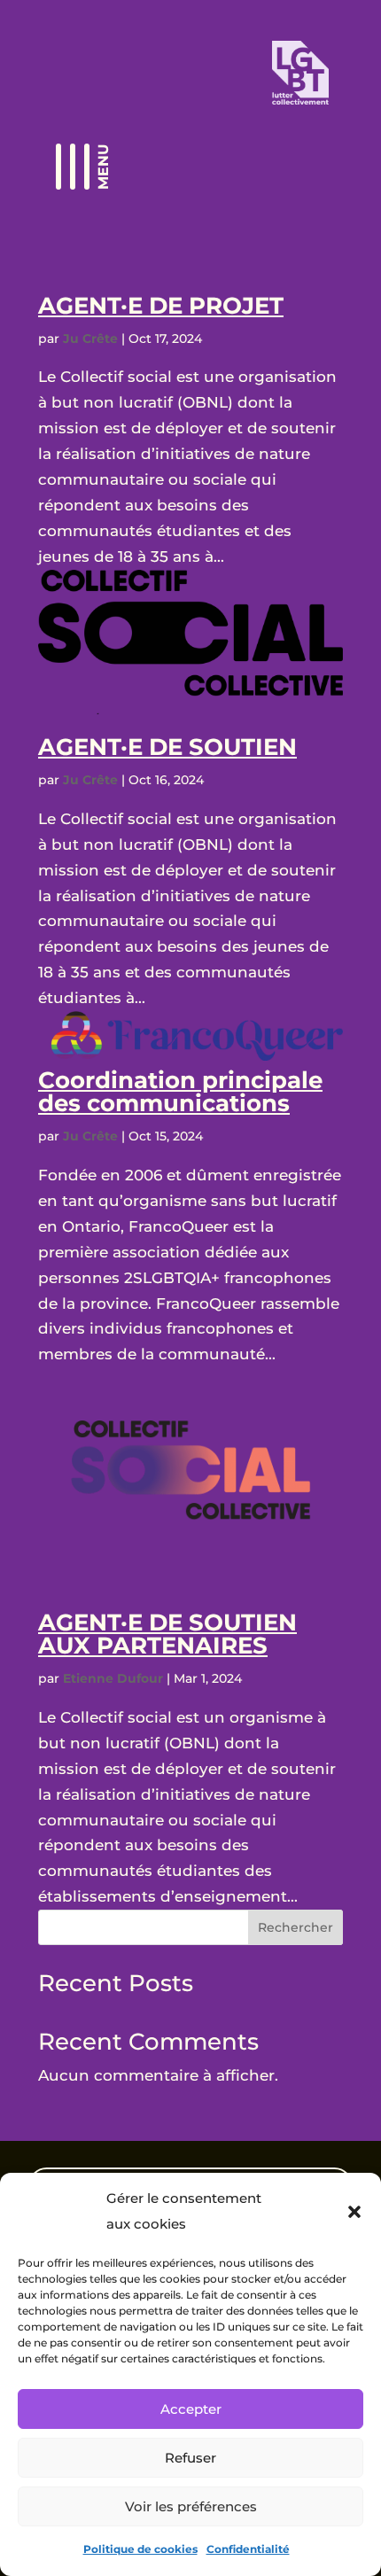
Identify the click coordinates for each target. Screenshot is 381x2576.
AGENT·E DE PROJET (161, 306)
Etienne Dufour (113, 1678)
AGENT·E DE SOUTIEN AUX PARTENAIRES (167, 1634)
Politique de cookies (140, 2549)
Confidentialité (248, 2549)
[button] (354, 2212)
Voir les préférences (191, 2506)
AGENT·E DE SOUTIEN (167, 747)
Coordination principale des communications (180, 1092)
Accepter (191, 2409)
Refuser (190, 2458)
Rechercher (295, 1927)
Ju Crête (90, 339)
